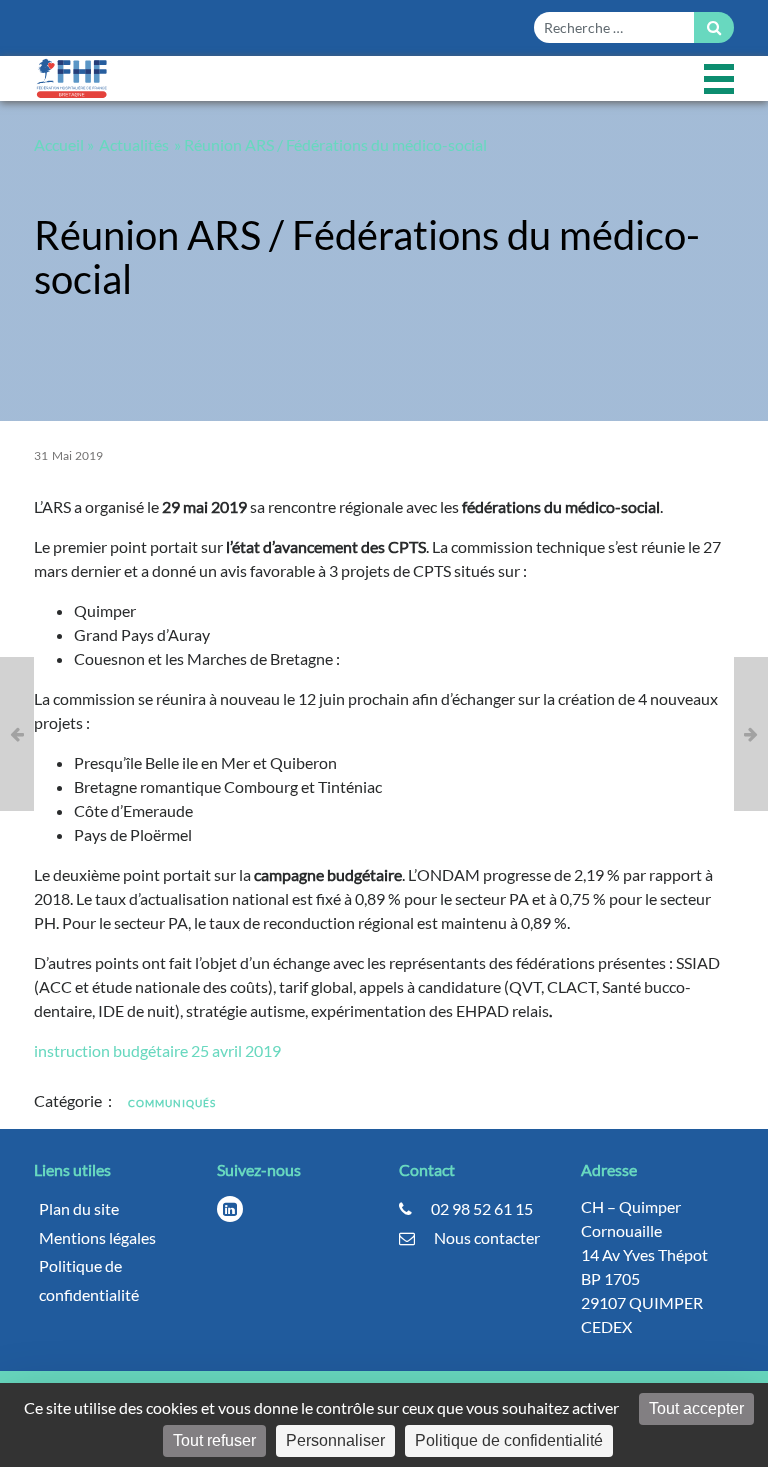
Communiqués (172, 1103)
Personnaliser (335, 1440)
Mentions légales (97, 1237)
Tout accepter (696, 1408)
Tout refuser (214, 1440)
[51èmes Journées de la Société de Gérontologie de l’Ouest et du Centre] (17, 734)
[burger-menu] (719, 79)
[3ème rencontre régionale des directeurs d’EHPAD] (751, 734)
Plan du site (79, 1208)
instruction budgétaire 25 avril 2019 (157, 1050)
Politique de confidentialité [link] (509, 1440)
